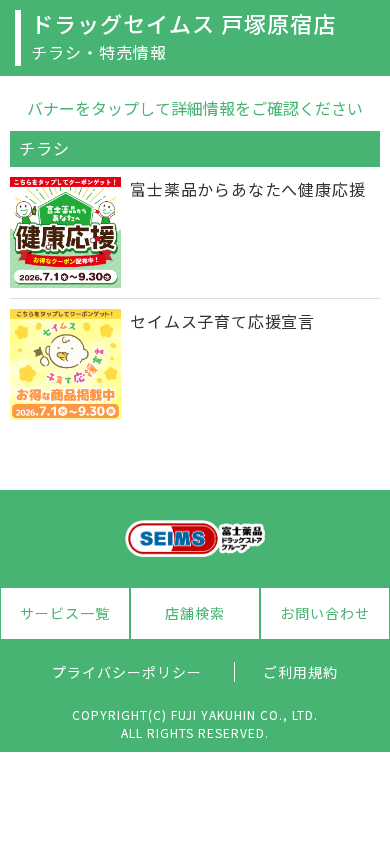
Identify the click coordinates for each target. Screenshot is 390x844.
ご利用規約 (300, 672)
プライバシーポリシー (127, 672)
